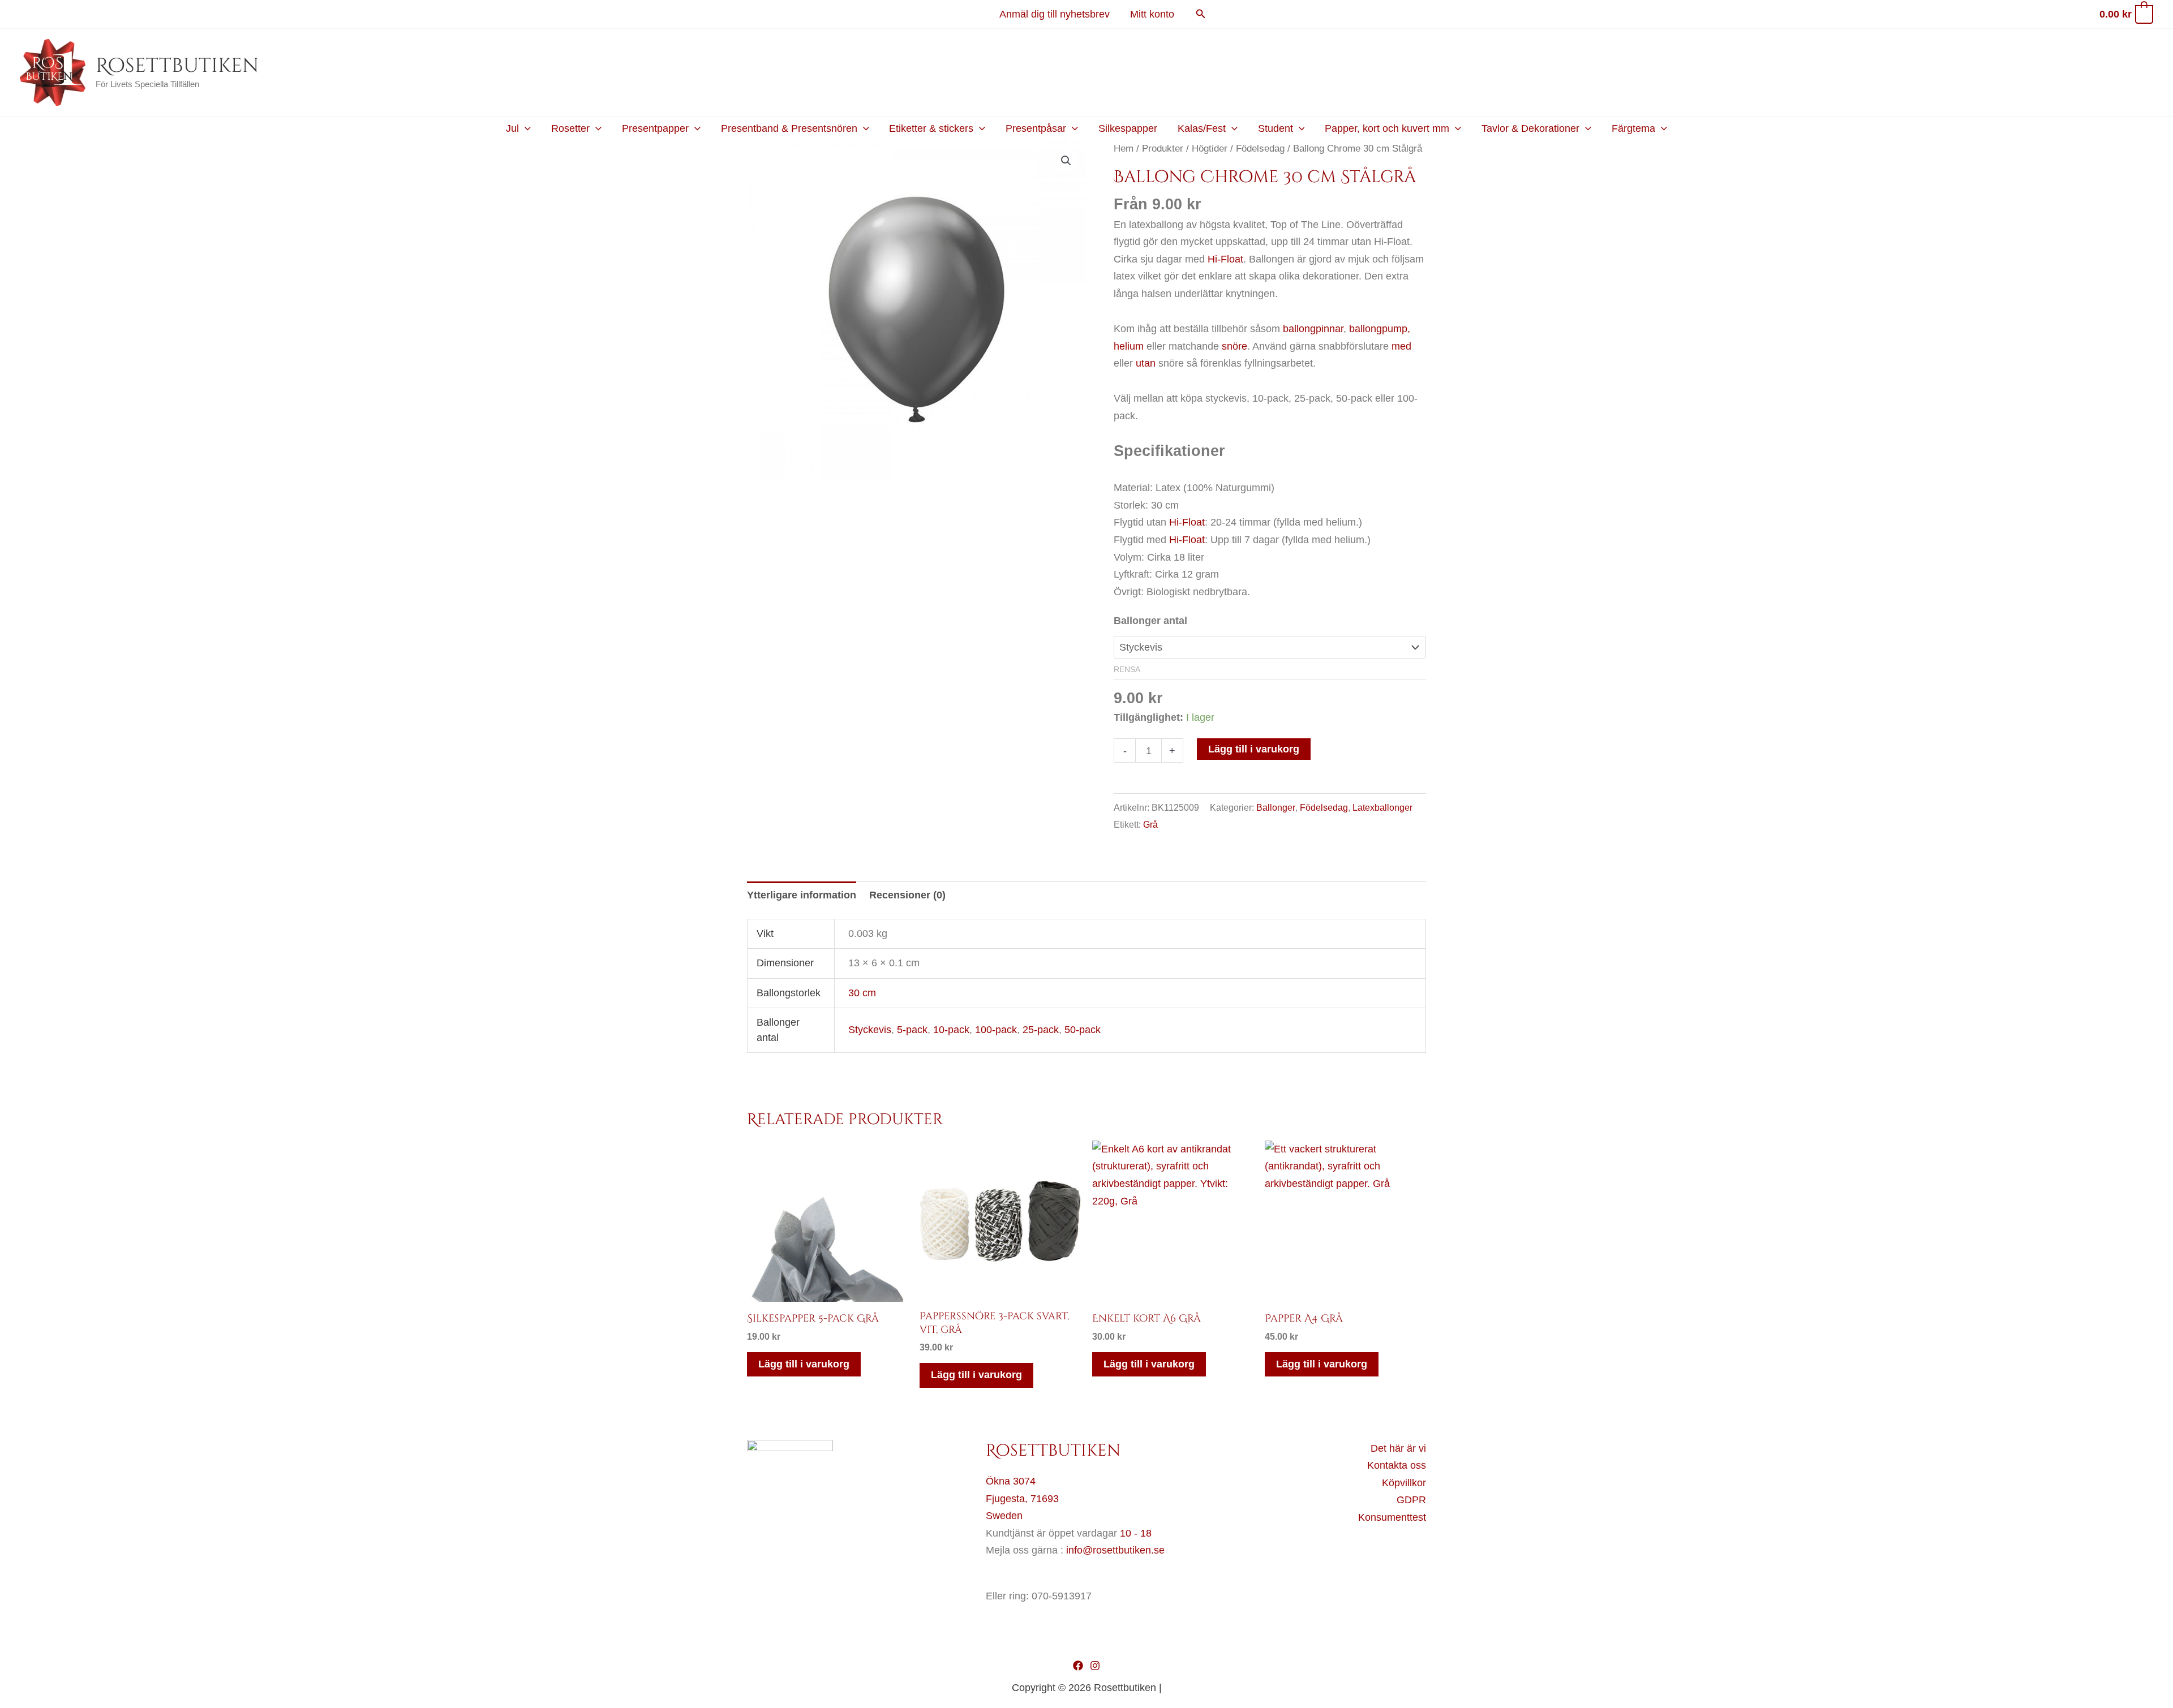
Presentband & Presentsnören (789, 128)
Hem (1124, 149)
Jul (512, 128)
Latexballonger (1382, 807)
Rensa (1127, 670)
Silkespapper (1128, 128)
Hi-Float (1225, 259)
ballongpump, (1380, 329)
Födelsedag (1260, 149)
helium (1129, 346)
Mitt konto (1152, 14)
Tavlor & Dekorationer (1530, 128)
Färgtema (1633, 128)
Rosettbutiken (177, 66)
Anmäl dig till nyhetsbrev (1055, 14)
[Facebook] (1078, 1666)
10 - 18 (1136, 1533)
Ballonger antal (1150, 621)
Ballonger (1276, 807)
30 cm (862, 993)
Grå (1150, 824)
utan (1146, 363)
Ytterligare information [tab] (802, 895)
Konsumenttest (1392, 1517)
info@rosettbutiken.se (1115, 1550)
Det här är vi (1398, 1448)
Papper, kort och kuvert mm (1387, 128)
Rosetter (570, 128)
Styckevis (870, 1030)
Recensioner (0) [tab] (907, 895)
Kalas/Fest (1202, 128)
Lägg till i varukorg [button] (804, 1364)
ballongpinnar (1313, 329)
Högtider (1210, 149)
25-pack (1041, 1030)
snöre (1234, 346)
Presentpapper (655, 128)
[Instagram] (1095, 1666)
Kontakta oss (1397, 1465)
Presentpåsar (1036, 128)
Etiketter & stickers (931, 128)
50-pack (1083, 1030)
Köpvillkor (1404, 1483)
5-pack (912, 1030)
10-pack (951, 1030)
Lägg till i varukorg (1254, 749)
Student (1276, 128)
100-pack (996, 1030)
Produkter (1163, 149)
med (1401, 346)
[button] (1201, 14)
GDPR (1411, 1500)
